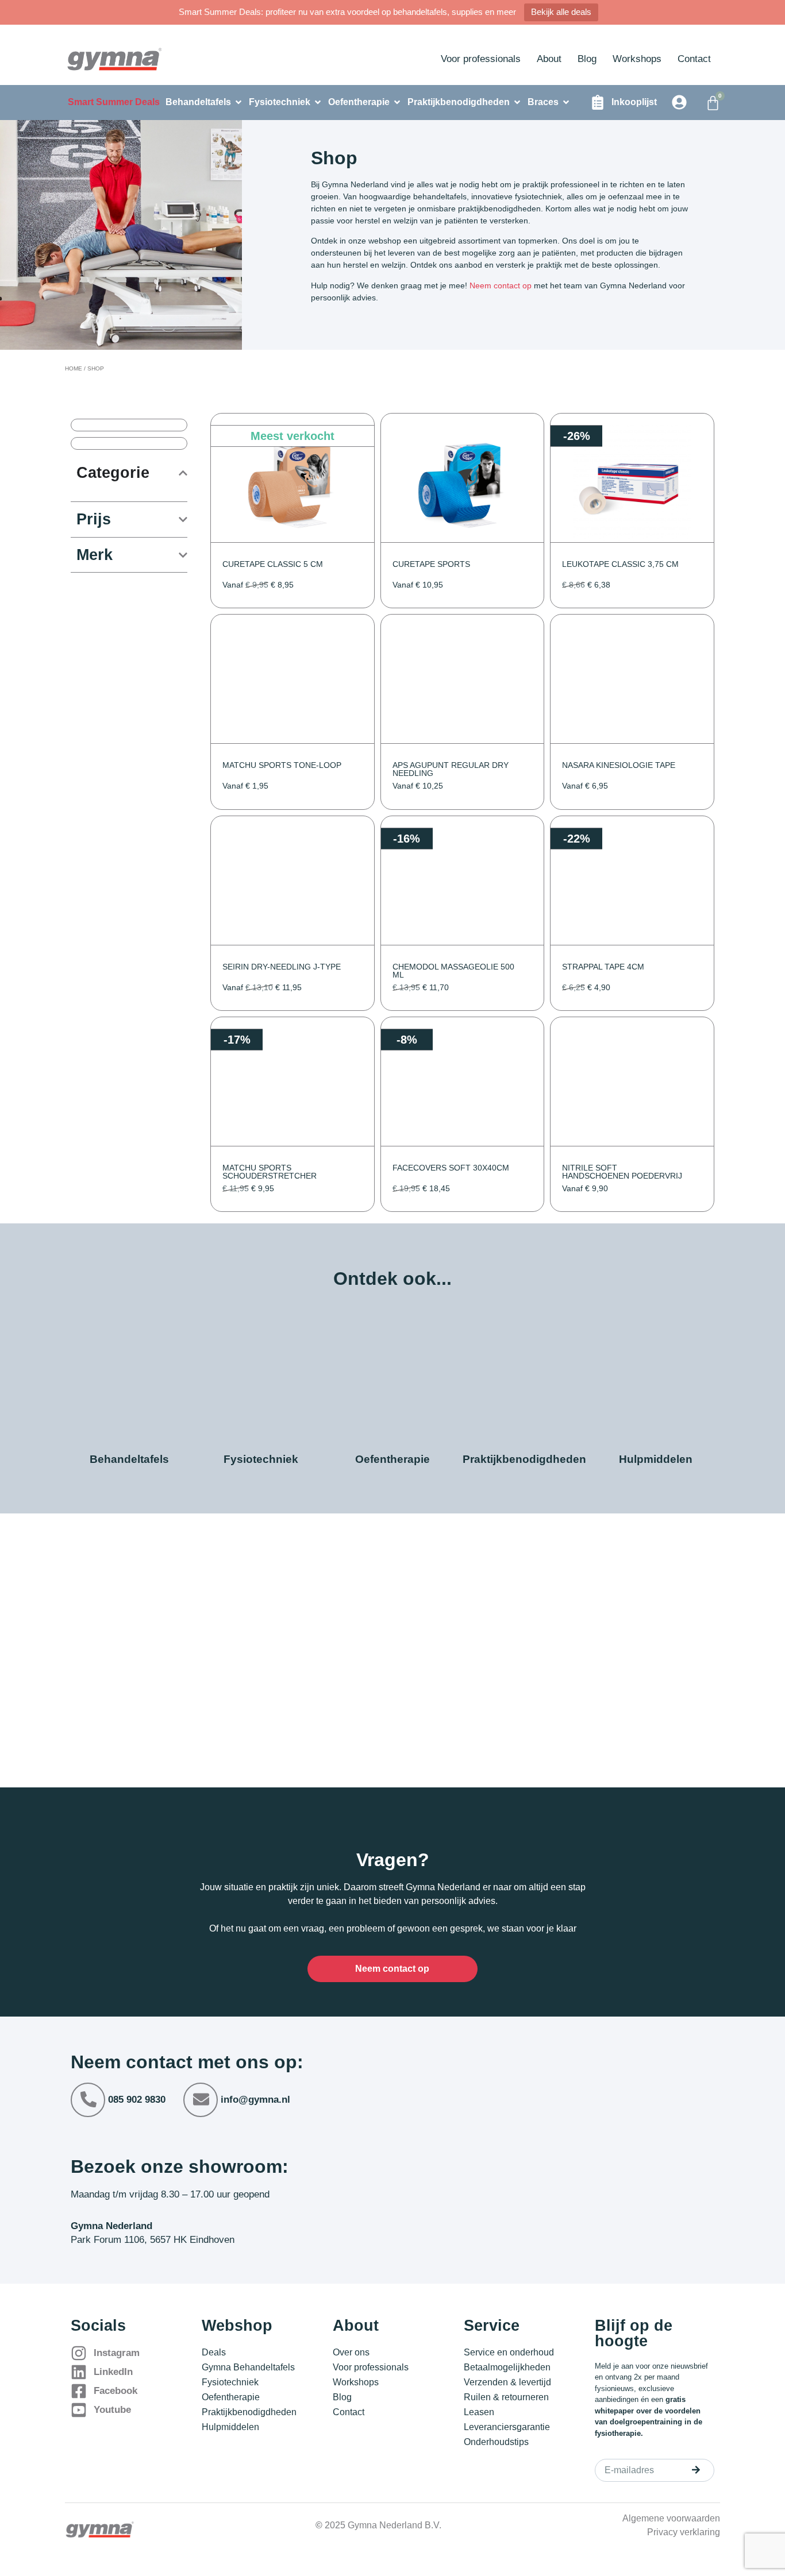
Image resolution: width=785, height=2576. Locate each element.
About (549, 59)
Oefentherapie (231, 2397)
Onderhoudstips (496, 2442)
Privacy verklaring (684, 2532)
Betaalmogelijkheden (507, 2367)
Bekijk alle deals (561, 12)
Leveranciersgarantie (507, 2427)
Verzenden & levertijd (507, 2382)
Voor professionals (481, 59)
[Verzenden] (696, 2470)
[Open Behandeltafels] (238, 102)
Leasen (479, 2412)
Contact (694, 59)
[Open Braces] (566, 102)
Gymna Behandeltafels (248, 2367)
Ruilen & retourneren (506, 2397)
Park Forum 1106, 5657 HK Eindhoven (153, 2240)
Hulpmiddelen (230, 2427)
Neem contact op (501, 285)
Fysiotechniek (230, 2382)
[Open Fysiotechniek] (318, 102)
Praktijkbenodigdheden (249, 2412)
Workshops (637, 59)
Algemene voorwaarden (671, 2518)
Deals (214, 2352)
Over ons (351, 2352)
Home (74, 368)
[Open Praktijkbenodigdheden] (517, 102)
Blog (587, 59)
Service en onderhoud (509, 2352)
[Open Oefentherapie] (397, 102)
